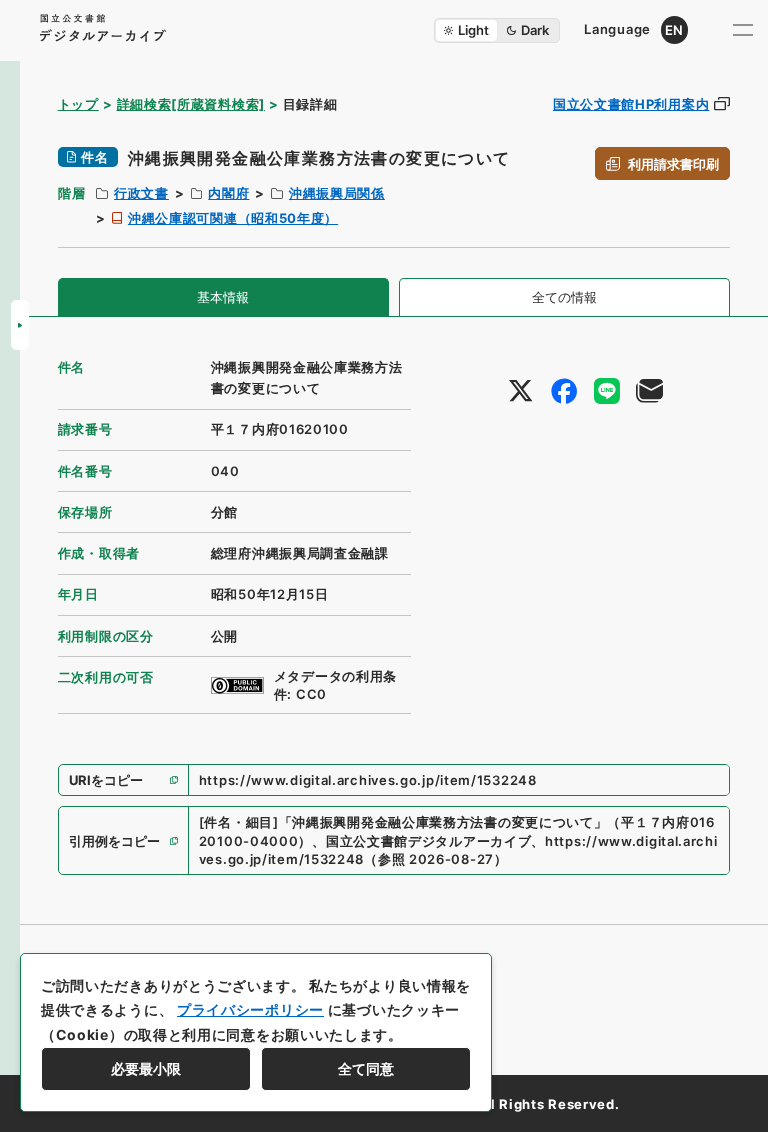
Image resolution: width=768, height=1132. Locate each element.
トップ (78, 104)
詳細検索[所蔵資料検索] (191, 104)
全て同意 (366, 1068)
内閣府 (228, 193)
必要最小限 (146, 1068)
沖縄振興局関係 (337, 193)
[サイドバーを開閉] (20, 325)
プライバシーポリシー (250, 1009)
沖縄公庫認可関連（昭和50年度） (233, 218)
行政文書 (141, 193)
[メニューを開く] (743, 30)
